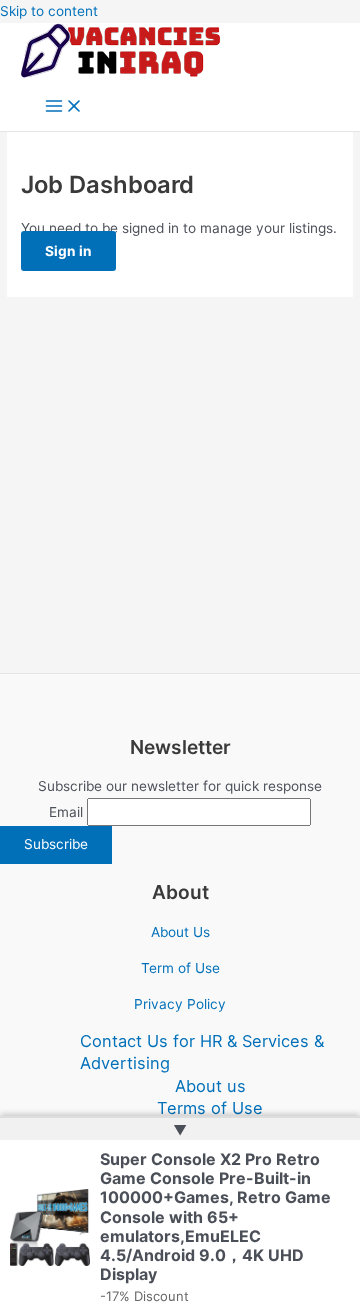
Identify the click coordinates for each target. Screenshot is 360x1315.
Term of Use (180, 968)
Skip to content (49, 11)
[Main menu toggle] (64, 107)
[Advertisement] (180, 485)
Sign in (68, 251)
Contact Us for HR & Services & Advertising (202, 1052)
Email (66, 812)
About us (210, 1086)
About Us (180, 932)
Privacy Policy (180, 1004)
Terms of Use (210, 1108)
